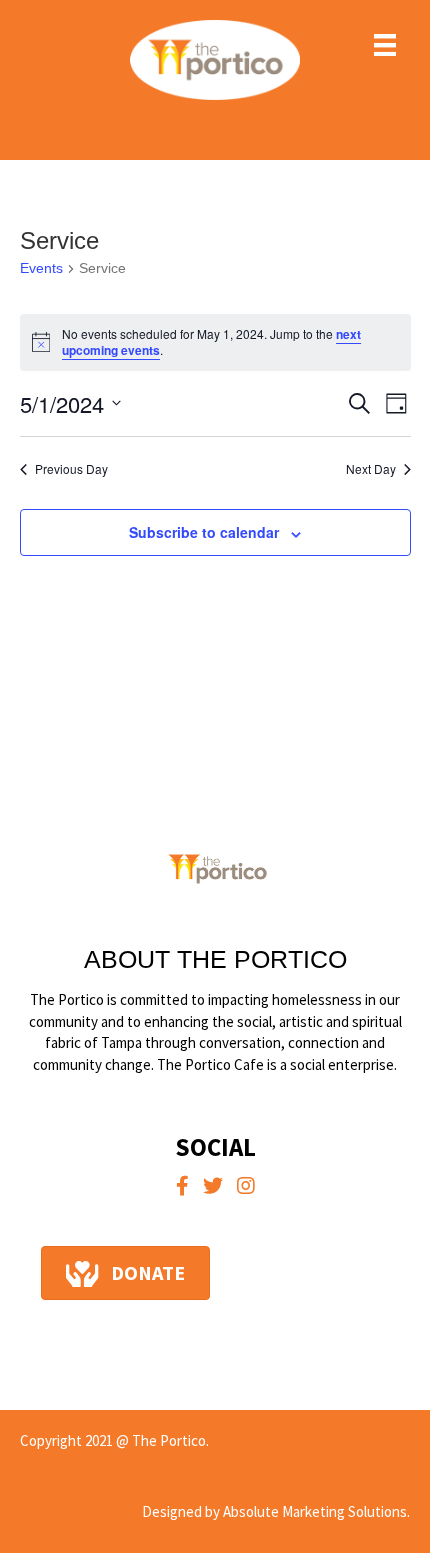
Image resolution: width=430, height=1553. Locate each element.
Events (41, 268)
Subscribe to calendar (204, 532)
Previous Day (71, 469)
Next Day (371, 469)
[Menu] (385, 45)
